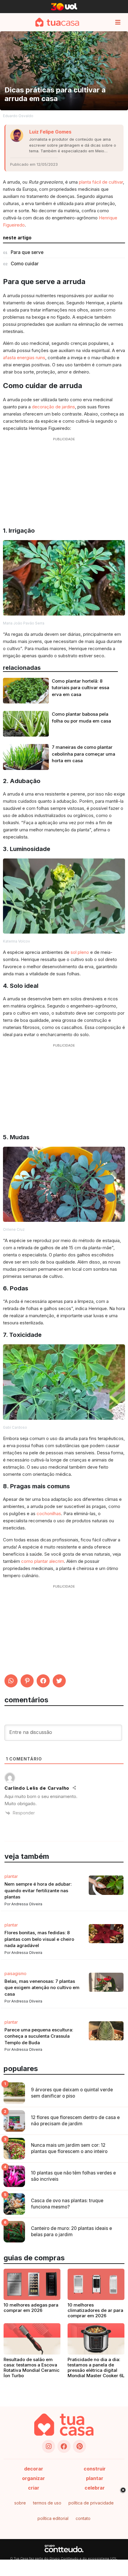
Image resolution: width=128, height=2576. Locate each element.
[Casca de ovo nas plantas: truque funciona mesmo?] (14, 2204)
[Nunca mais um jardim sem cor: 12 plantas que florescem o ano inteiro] (14, 2149)
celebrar (95, 2488)
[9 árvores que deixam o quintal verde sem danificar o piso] (14, 2093)
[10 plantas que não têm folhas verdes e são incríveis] (14, 2176)
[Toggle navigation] (118, 22)
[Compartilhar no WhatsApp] (11, 1681)
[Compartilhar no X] (59, 1681)
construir (95, 2469)
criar (34, 2488)
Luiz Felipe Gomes (50, 132)
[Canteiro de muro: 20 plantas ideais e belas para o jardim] (14, 2232)
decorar (34, 2469)
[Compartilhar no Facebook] (43, 1681)
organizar (33, 2478)
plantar (95, 2478)
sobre (20, 2503)
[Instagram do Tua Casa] (49, 2446)
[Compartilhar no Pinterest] (27, 1681)
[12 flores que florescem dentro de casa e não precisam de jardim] (14, 2121)
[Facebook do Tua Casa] (64, 2446)
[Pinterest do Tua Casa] (79, 2446)
